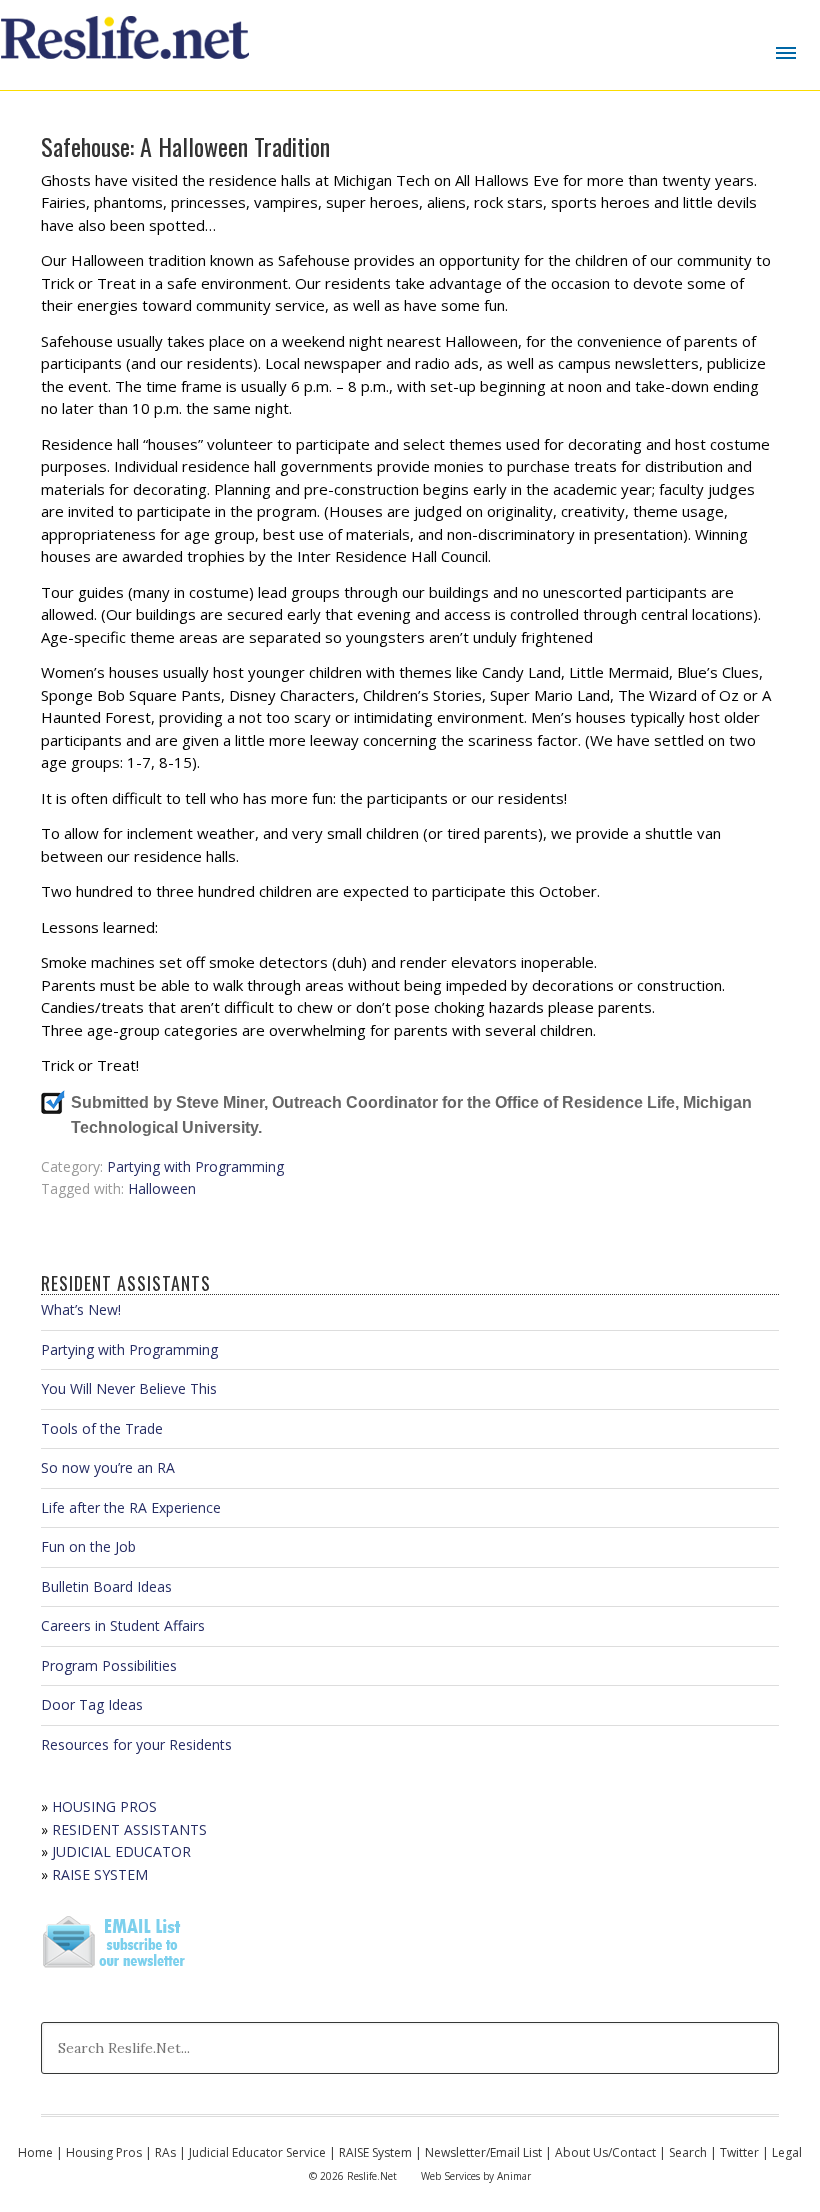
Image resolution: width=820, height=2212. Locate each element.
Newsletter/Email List (483, 2152)
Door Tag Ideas (92, 1704)
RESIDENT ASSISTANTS (129, 1829)
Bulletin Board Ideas (106, 1586)
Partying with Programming (195, 1166)
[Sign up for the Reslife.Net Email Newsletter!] (116, 1969)
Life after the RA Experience (131, 1507)
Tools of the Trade (102, 1428)
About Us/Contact (605, 2152)
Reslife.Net (128, 45)
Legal (787, 2152)
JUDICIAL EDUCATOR (121, 1851)
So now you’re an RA (108, 1467)
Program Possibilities (109, 1665)
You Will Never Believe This (129, 1388)
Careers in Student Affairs (123, 1625)
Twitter (739, 2152)
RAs (165, 2152)
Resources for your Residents (136, 1744)
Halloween (162, 1188)
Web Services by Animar (476, 2176)
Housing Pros (104, 2152)
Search (688, 2152)
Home (35, 2152)
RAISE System (375, 2152)
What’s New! (81, 1309)
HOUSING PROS (104, 1806)
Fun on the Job (88, 1546)
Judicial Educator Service (257, 2152)
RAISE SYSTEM (100, 1874)
